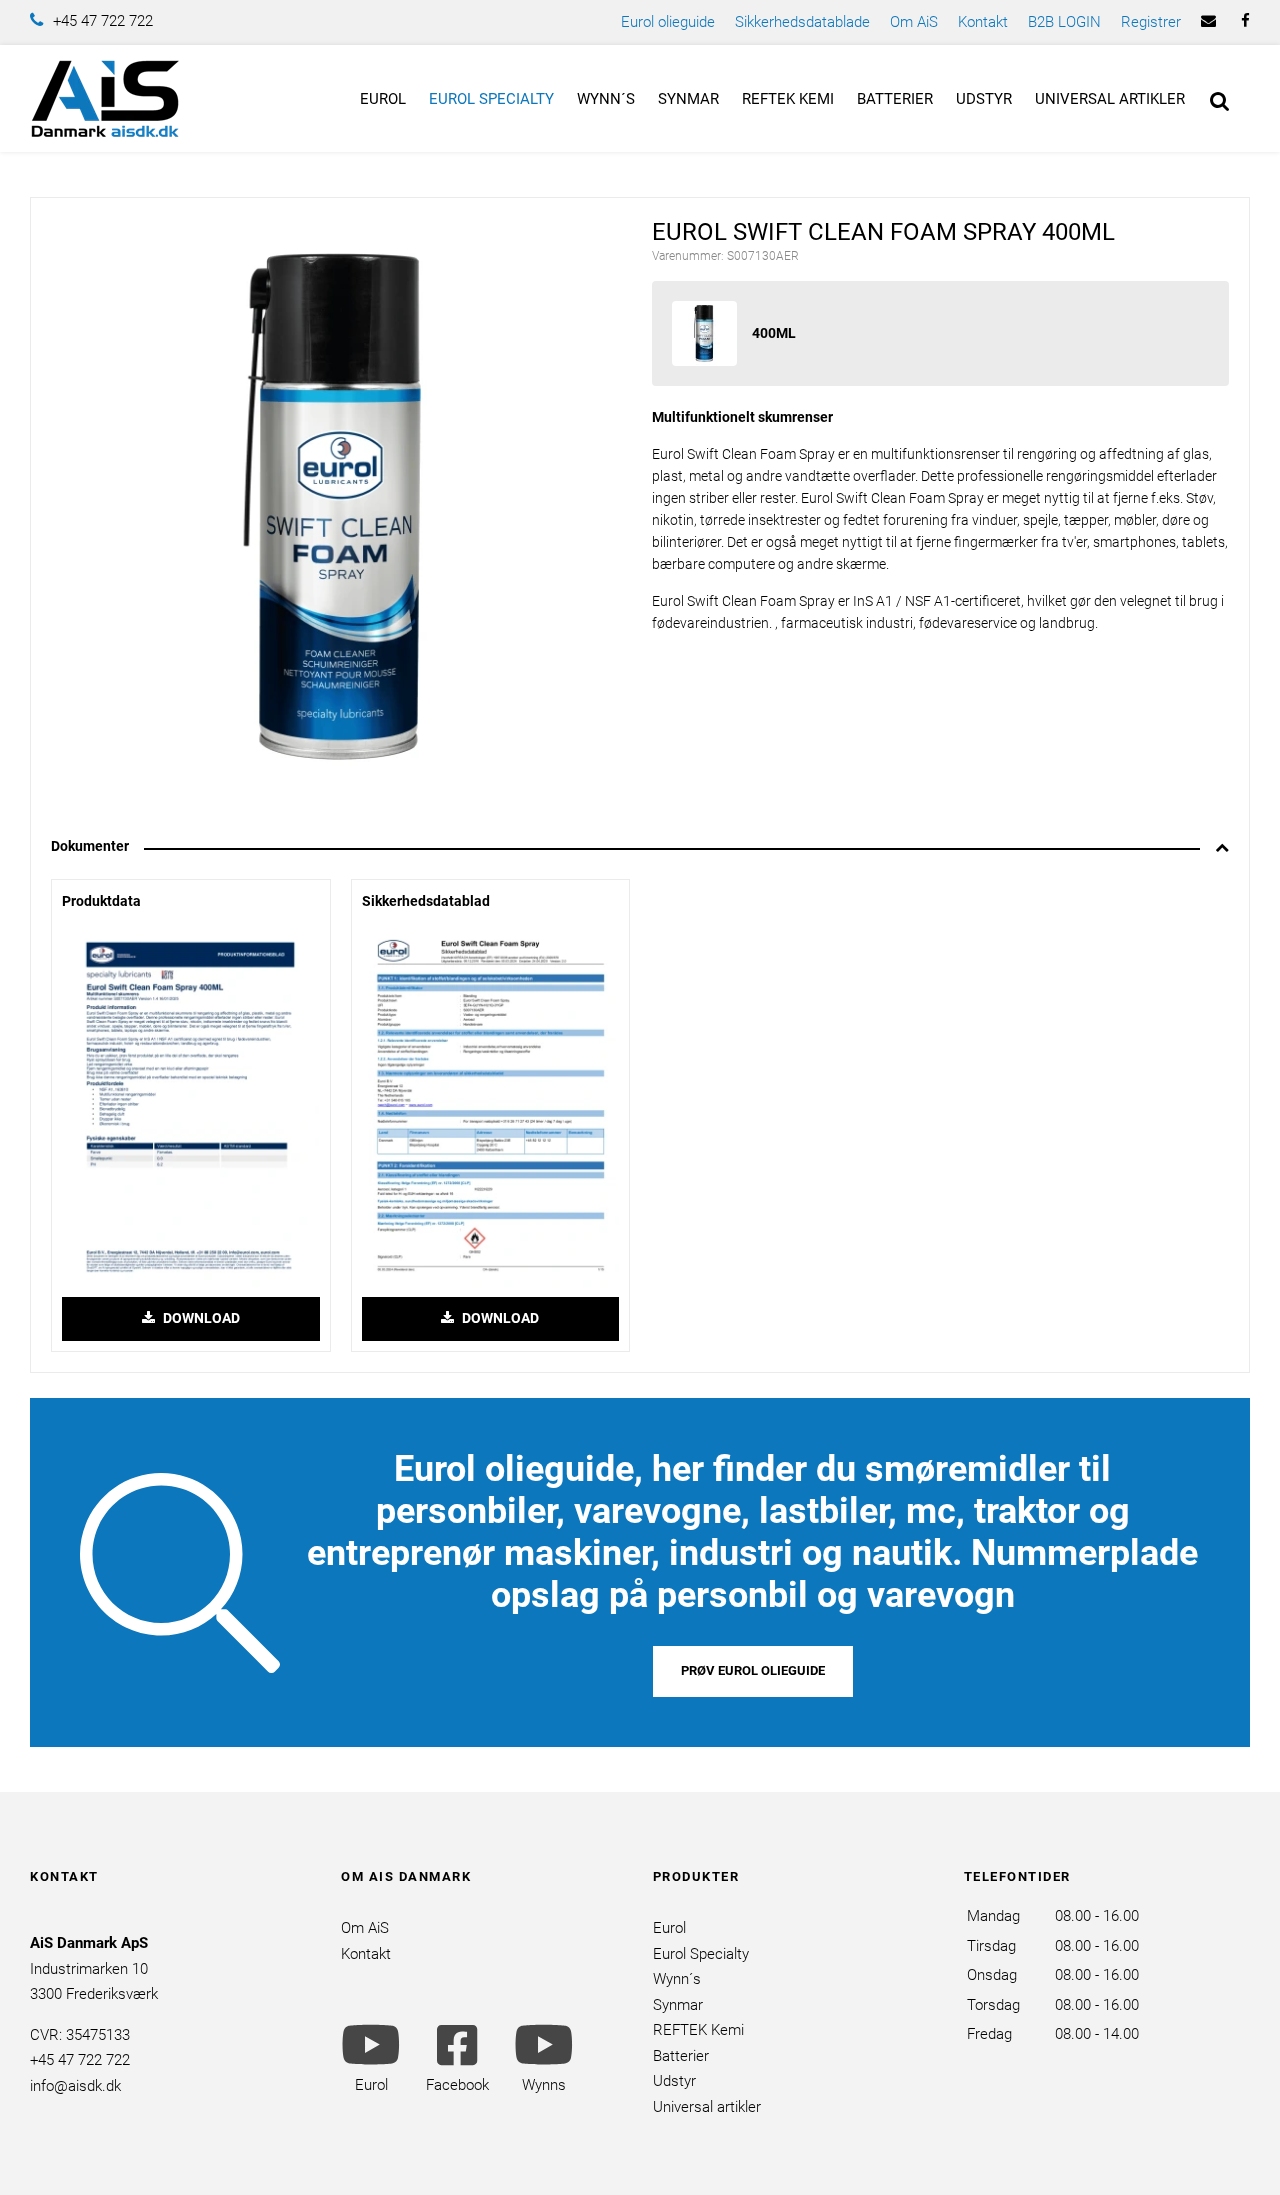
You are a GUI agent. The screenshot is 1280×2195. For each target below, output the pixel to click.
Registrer (1151, 22)
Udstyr (984, 99)
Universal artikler (1110, 99)
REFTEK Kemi (788, 99)
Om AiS (914, 22)
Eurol (383, 99)
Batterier (895, 99)
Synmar (688, 99)
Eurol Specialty (491, 99)
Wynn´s (606, 99)
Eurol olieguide (668, 22)
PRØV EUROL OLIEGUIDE (753, 1670)
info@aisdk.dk (75, 2086)
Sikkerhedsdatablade (802, 22)
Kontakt (983, 22)
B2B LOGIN (1064, 22)
